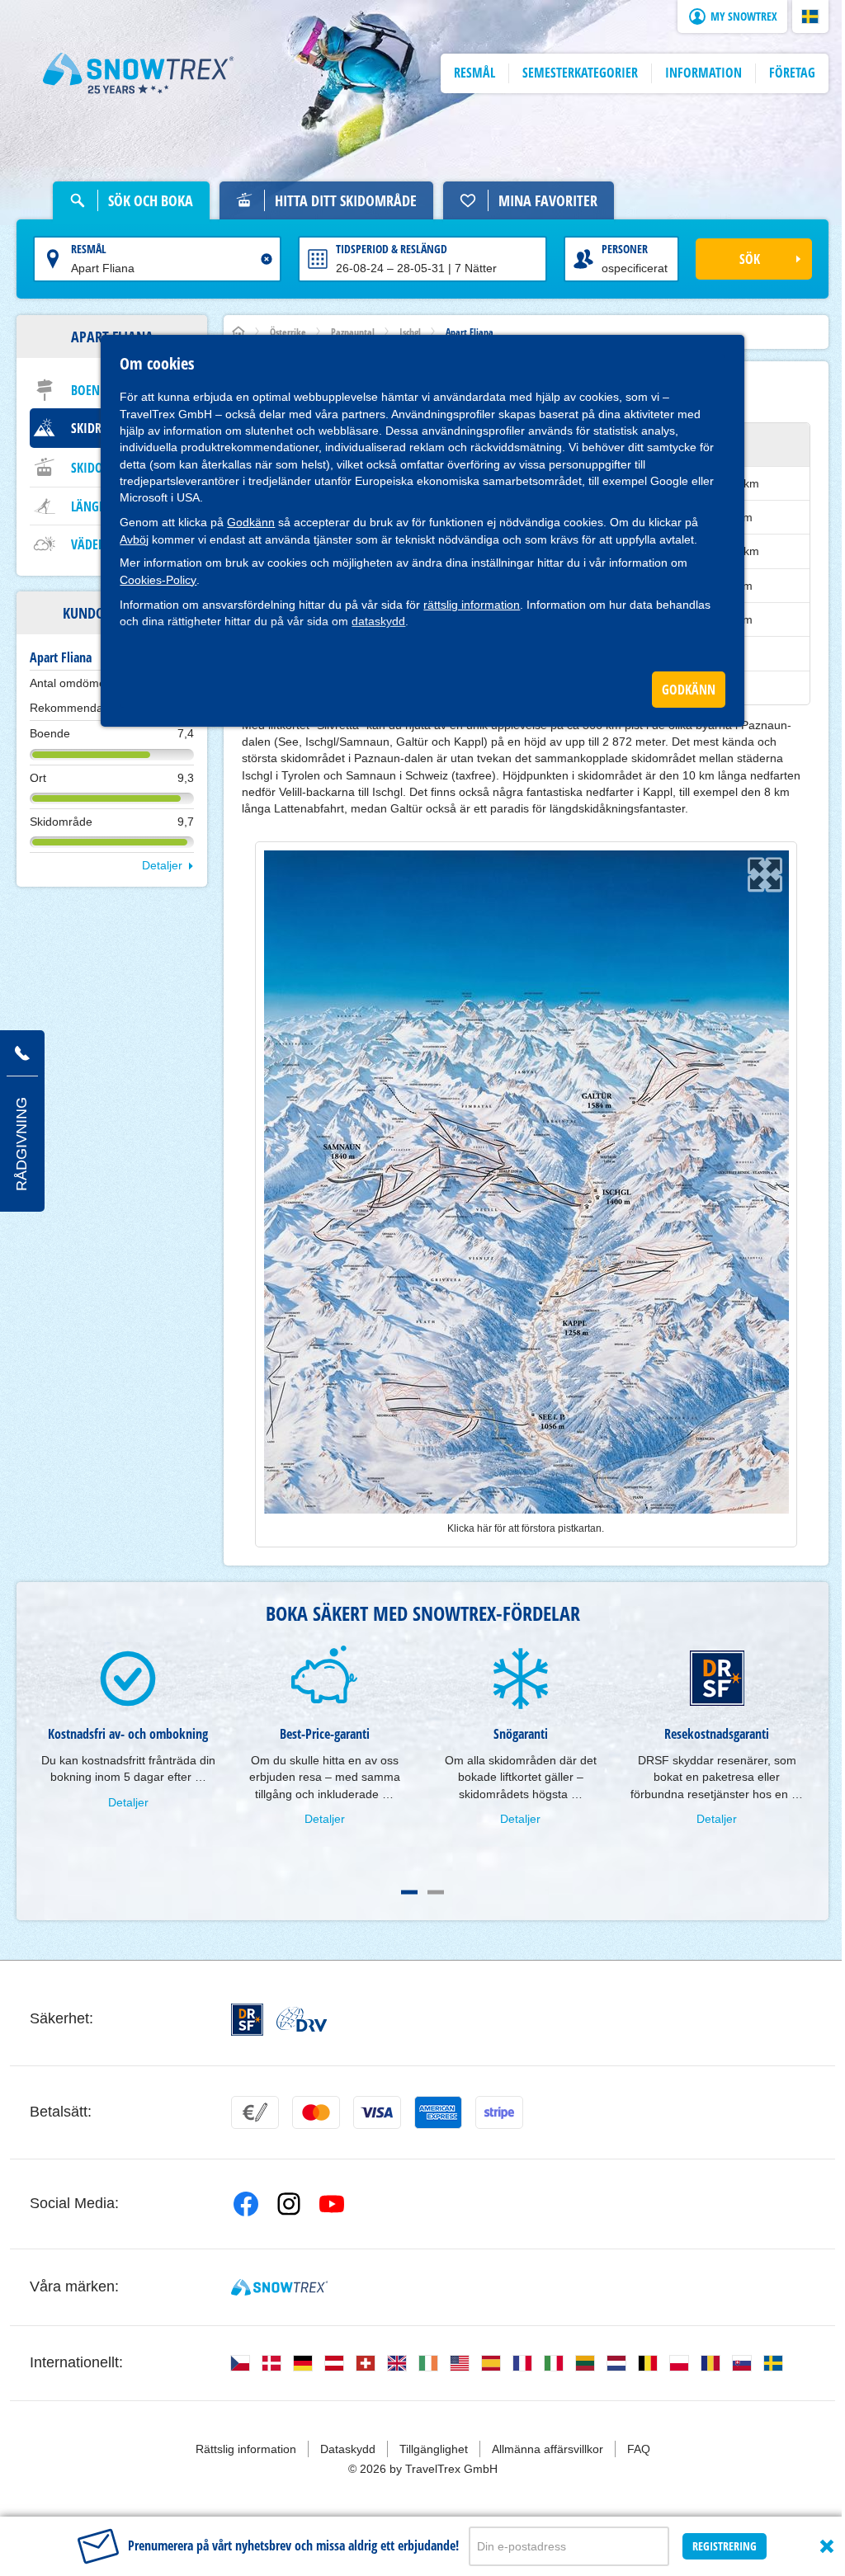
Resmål (89, 249)
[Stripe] (499, 2112)
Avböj (134, 539)
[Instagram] (289, 2204)
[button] (810, 16)
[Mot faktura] (255, 2112)
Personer (625, 249)
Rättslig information (246, 2449)
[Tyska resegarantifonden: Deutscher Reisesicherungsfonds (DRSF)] (247, 2020)
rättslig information (472, 605)
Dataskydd (348, 2449)
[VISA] (377, 2112)
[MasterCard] (316, 2112)
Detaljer (162, 865)
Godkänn (251, 522)
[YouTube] (332, 2204)
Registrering (725, 2546)
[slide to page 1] (409, 1892)
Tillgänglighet (434, 2449)
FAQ (639, 2449)
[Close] (827, 2546)
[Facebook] (246, 2204)
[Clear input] (267, 259)
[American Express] (438, 2112)
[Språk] (240, 2363)
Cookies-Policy (158, 580)
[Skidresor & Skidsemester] (139, 73)
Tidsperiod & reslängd (392, 249)
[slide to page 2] (436, 1892)
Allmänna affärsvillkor (548, 2449)
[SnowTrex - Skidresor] (279, 2287)
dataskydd (378, 621)
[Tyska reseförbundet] (302, 2019)
